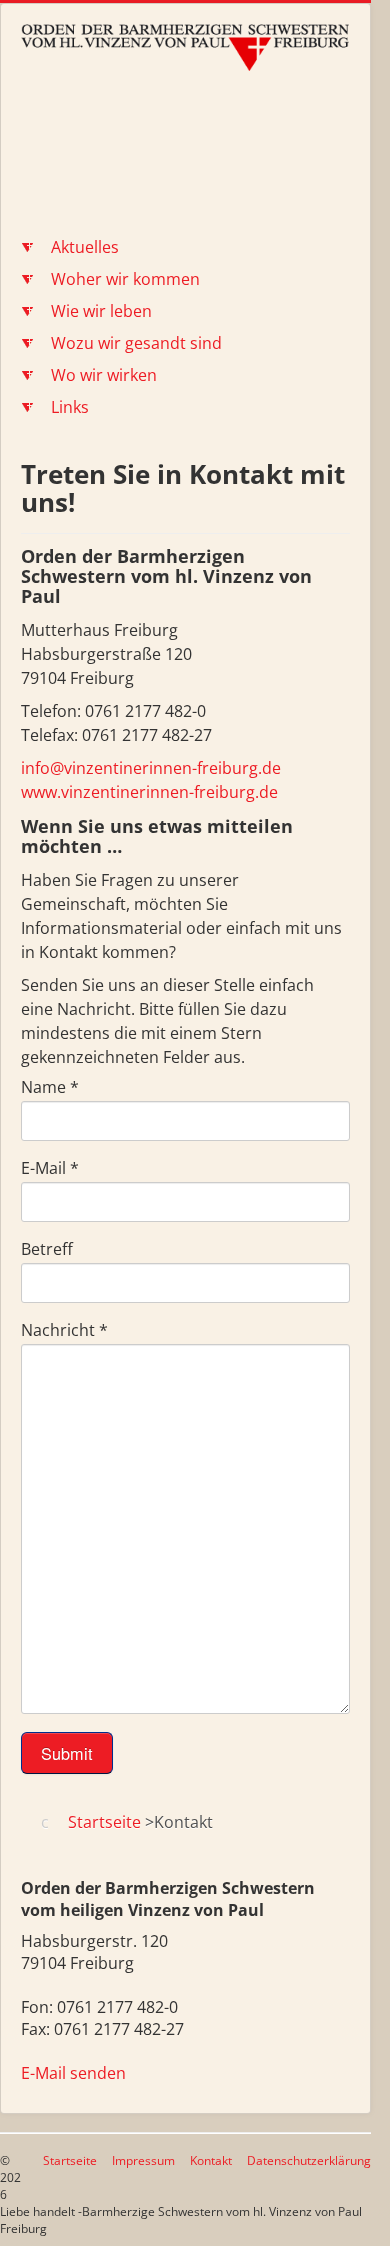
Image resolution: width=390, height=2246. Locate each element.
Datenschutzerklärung (309, 2160)
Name (50, 1087)
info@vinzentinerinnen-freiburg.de (151, 768)
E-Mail (50, 1168)
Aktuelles (85, 247)
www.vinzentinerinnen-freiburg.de (149, 792)
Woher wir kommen (125, 279)
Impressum (143, 2160)
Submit (67, 1753)
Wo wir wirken (104, 375)
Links (70, 407)
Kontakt (211, 2160)
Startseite (70, 2160)
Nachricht (64, 1330)
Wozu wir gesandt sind (136, 343)
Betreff (47, 1249)
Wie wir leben (101, 311)
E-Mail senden (73, 2073)
